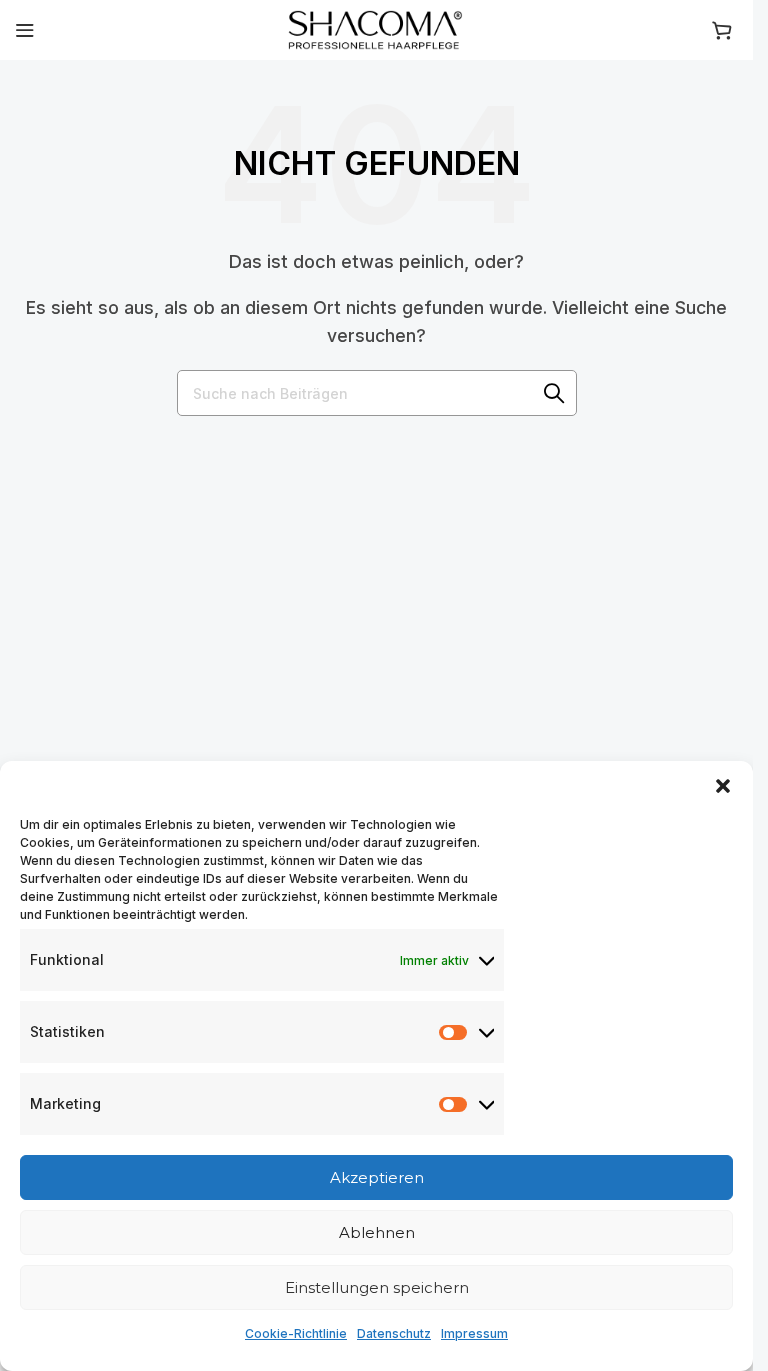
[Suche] (554, 393)
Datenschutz (394, 1333)
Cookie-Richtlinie (296, 1333)
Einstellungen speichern (377, 1287)
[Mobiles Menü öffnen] (25, 30)
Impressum (474, 1333)
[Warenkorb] (725, 30)
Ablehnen (377, 1232)
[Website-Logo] (377, 28)
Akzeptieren (377, 1177)
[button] (723, 786)
